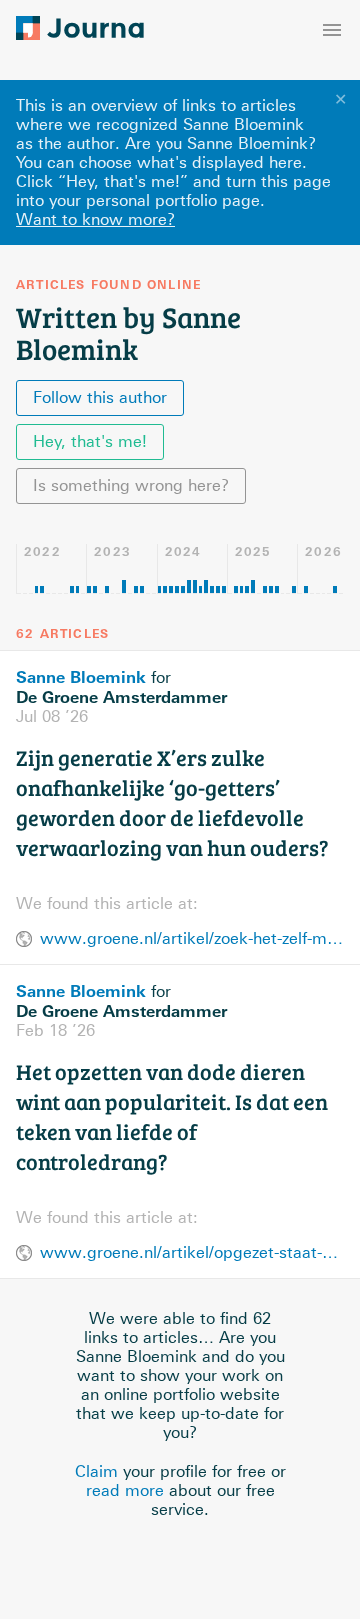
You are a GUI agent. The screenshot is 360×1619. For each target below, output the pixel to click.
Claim (96, 1471)
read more (125, 1490)
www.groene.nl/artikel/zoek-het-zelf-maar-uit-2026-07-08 (192, 938)
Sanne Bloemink (81, 677)
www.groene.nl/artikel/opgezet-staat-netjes (192, 1252)
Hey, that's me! (90, 441)
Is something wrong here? (131, 485)
